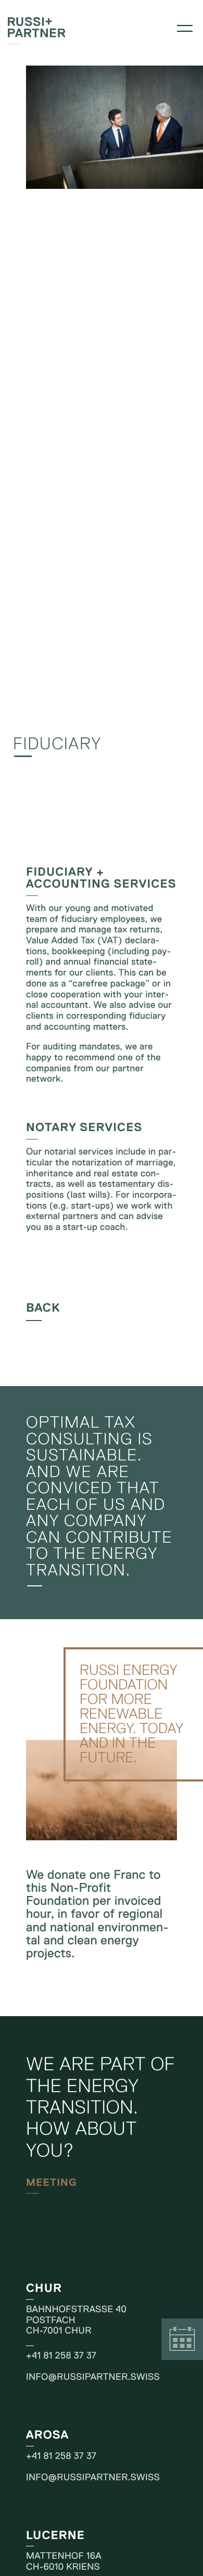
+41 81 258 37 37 (61, 2355)
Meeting (182, 2339)
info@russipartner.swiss (93, 2377)
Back (43, 1308)
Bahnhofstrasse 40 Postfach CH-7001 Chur (76, 2320)
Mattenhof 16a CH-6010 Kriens (64, 2561)
